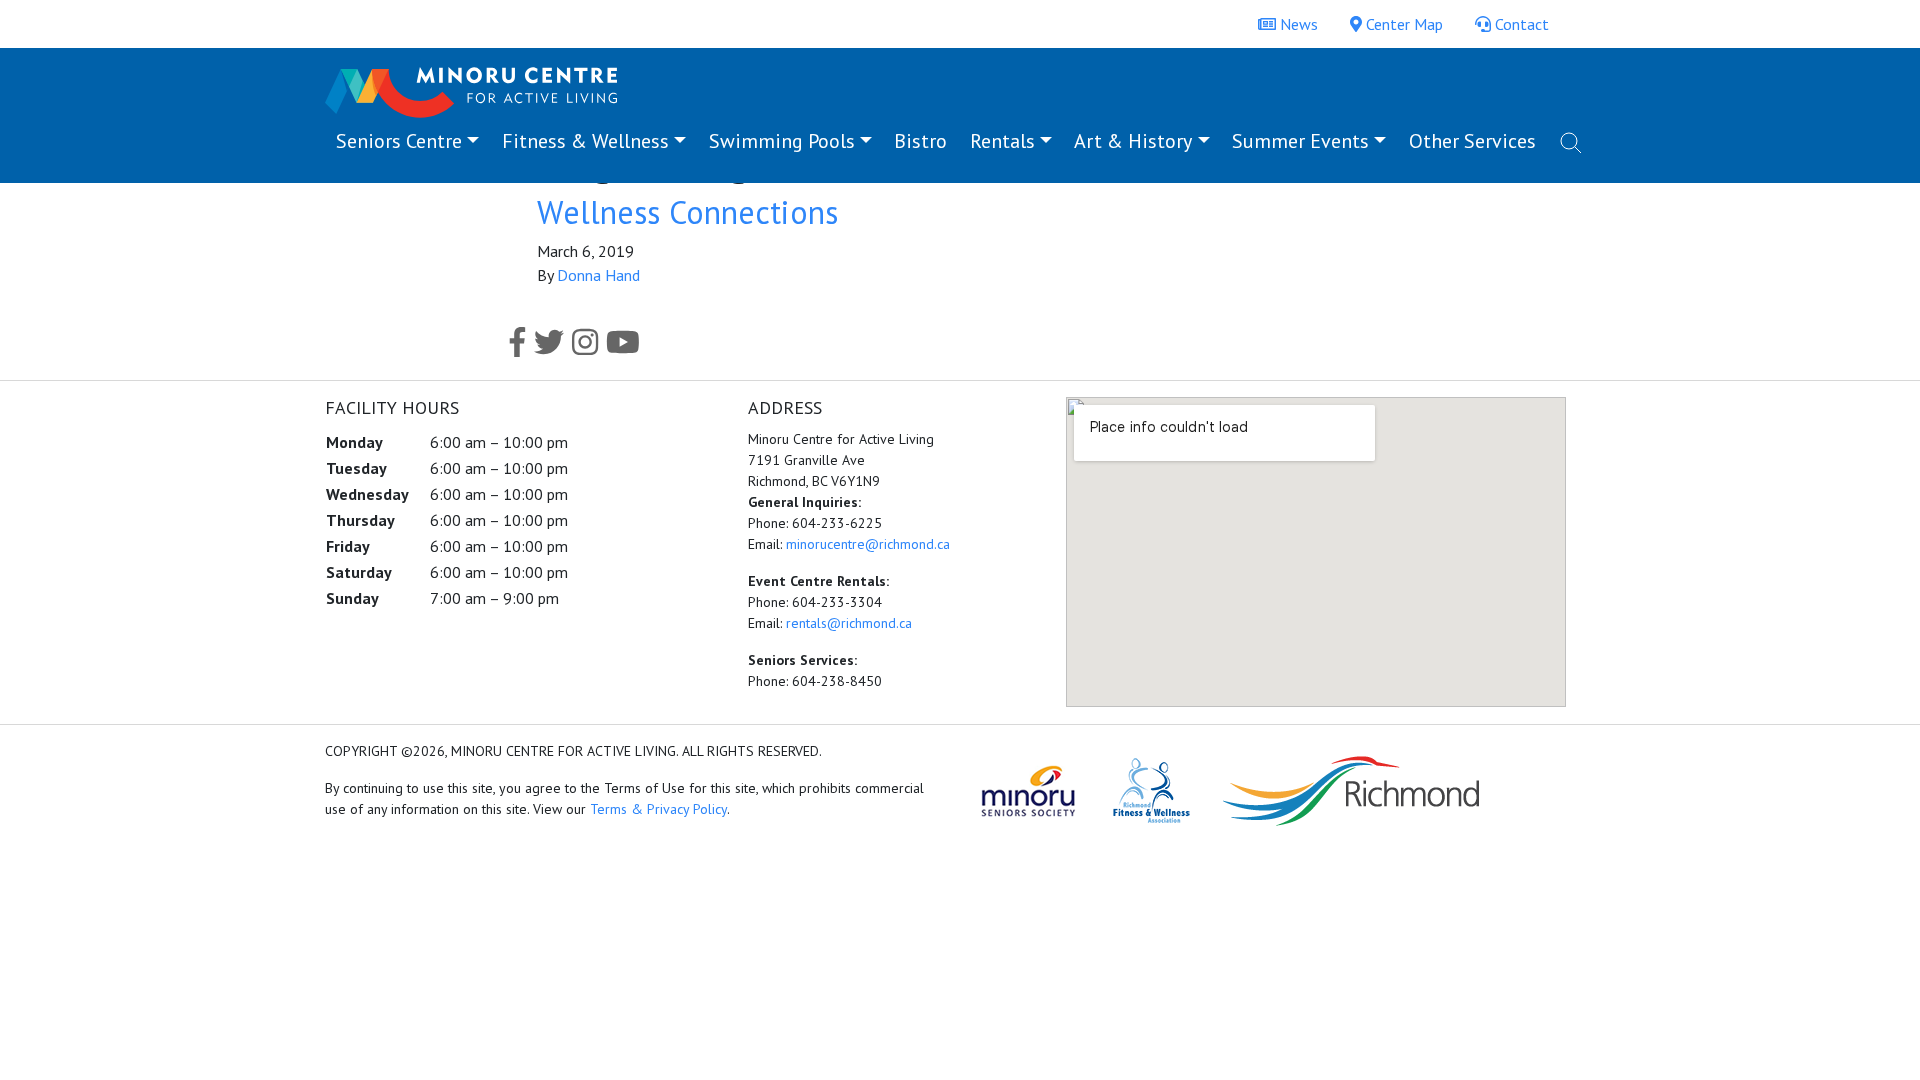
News (1297, 24)
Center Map (1402, 24)
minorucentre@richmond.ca (868, 544)
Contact (1520, 24)
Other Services (1472, 141)
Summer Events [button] (1300, 141)
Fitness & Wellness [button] (585, 141)
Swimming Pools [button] (782, 141)
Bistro (920, 141)
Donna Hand (598, 275)
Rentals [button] (1002, 141)
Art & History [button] (1133, 141)
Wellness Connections (687, 212)
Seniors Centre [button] (399, 141)
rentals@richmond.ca (849, 623)
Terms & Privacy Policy (658, 809)
